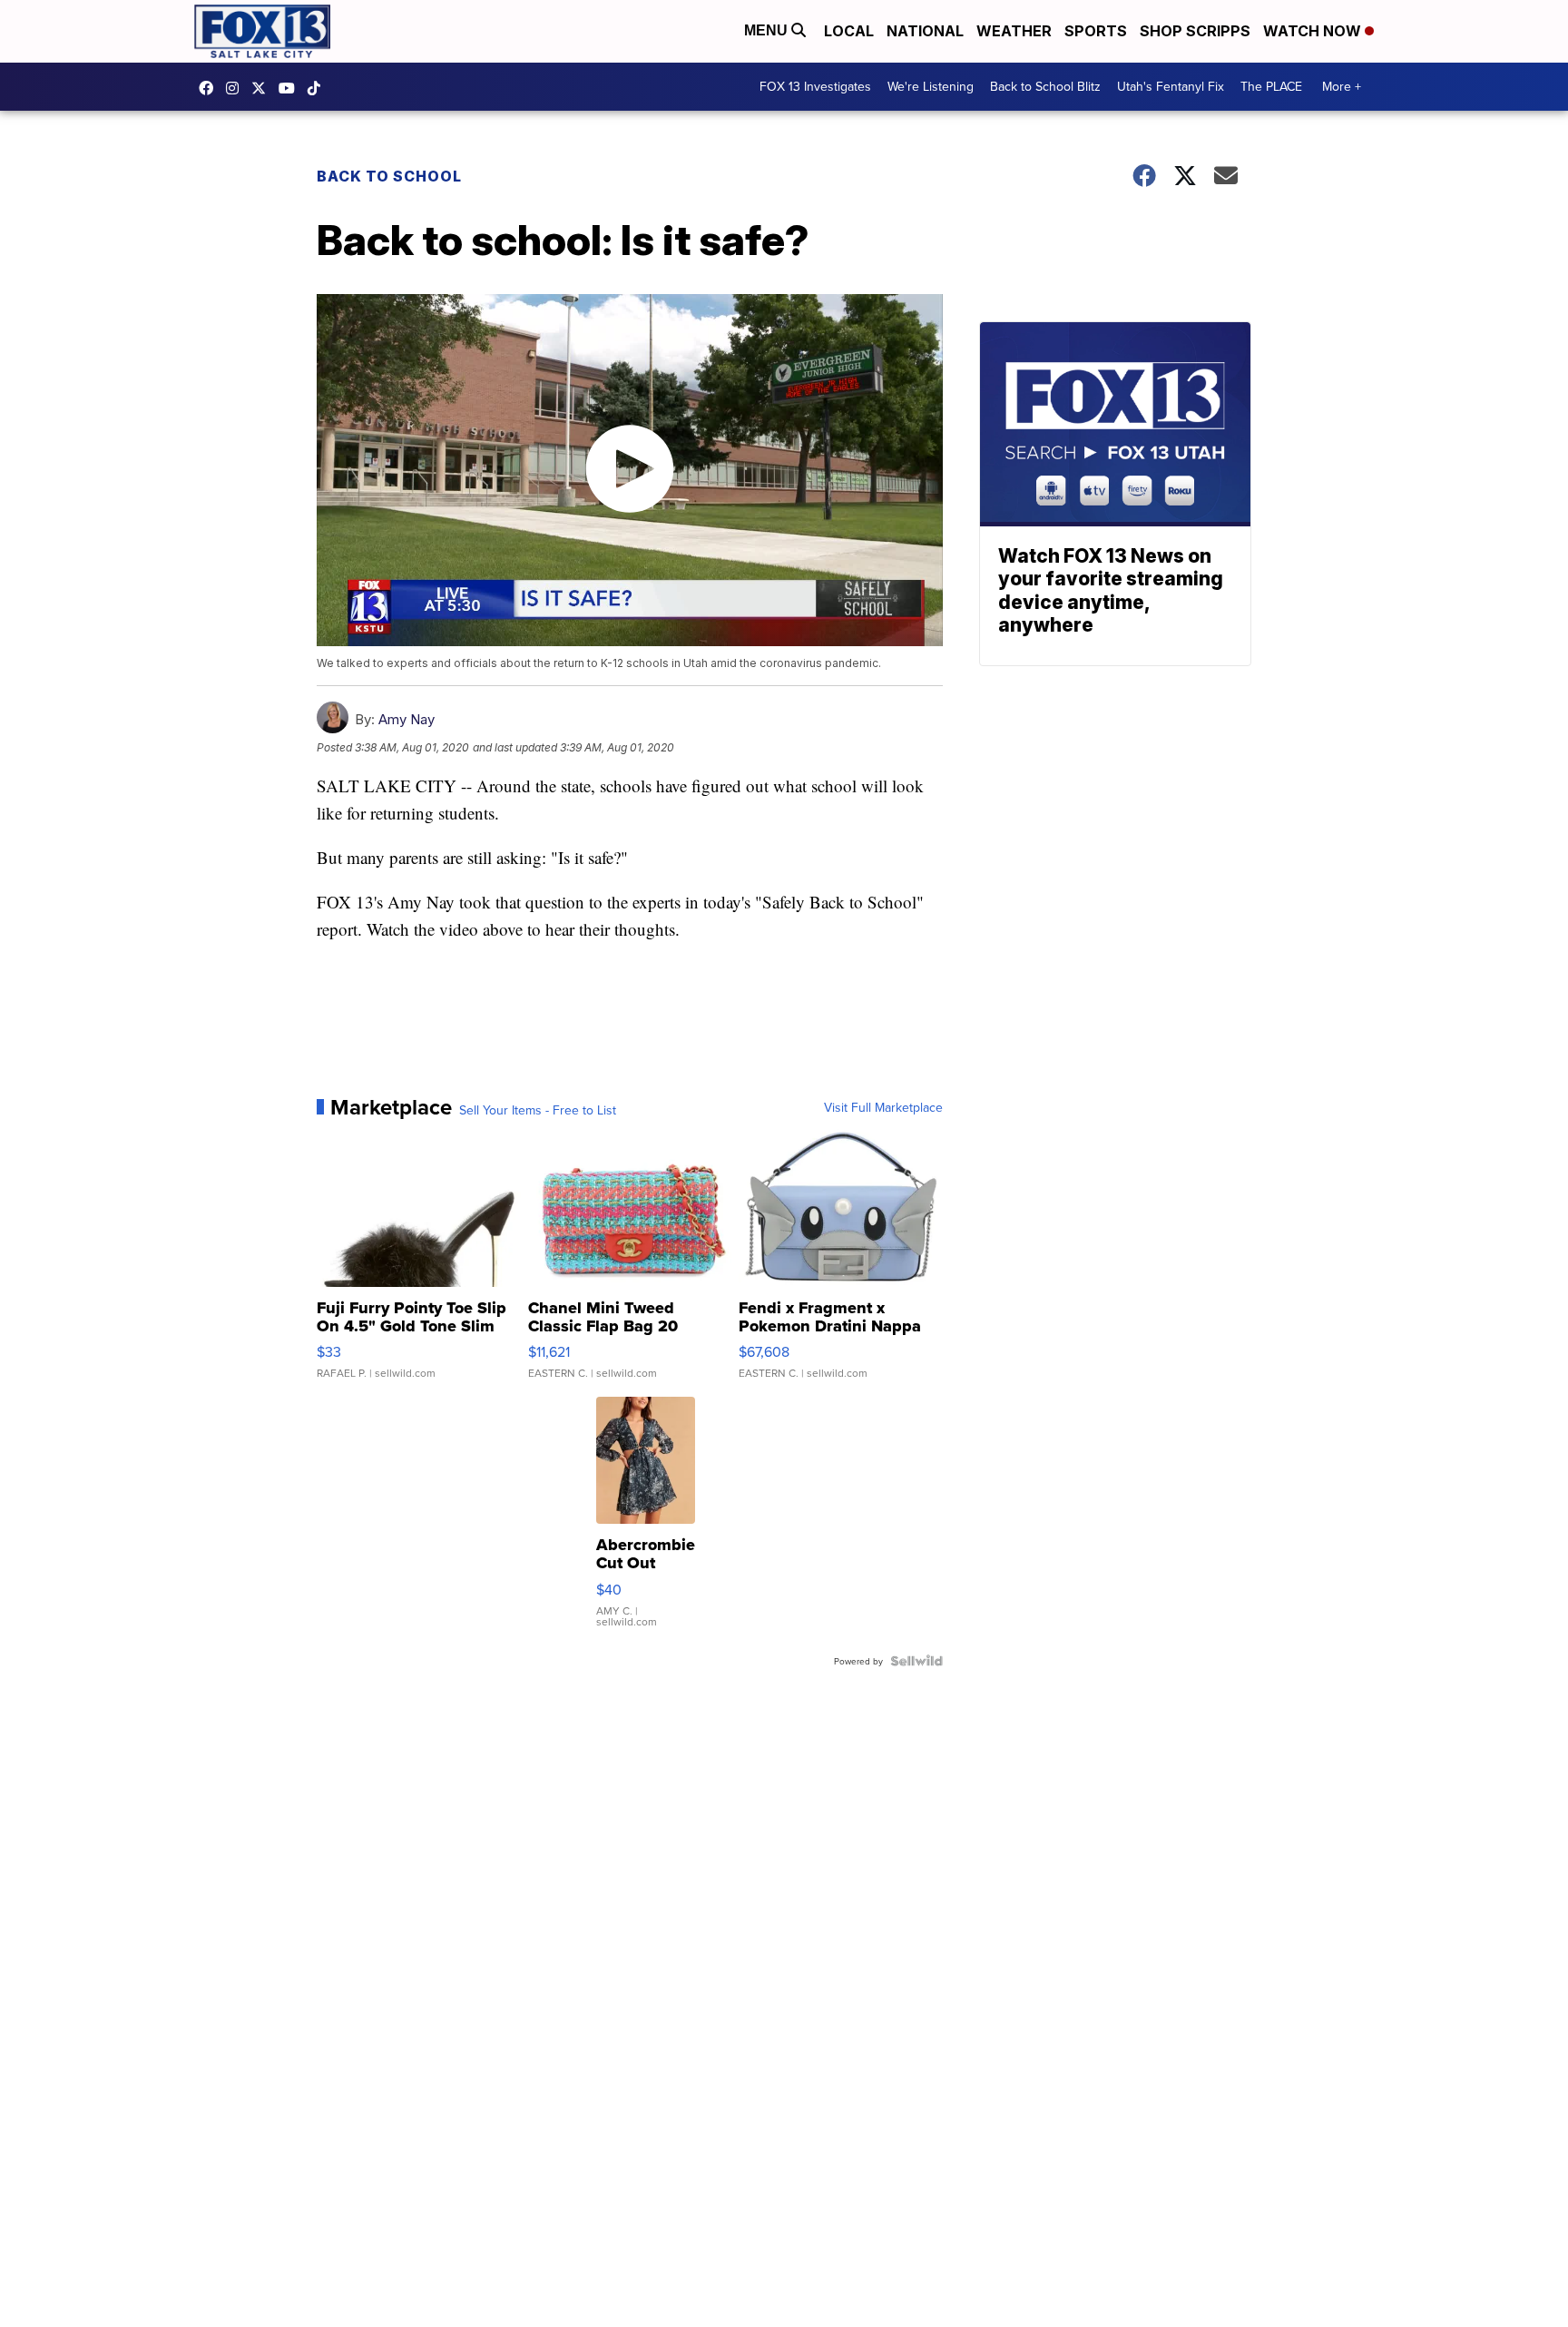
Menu (768, 30)
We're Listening (931, 86)
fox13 (263, 88)
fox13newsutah (211, 88)
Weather (1014, 31)
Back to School (389, 176)
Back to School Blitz (1045, 86)
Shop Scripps (1195, 31)
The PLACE (1271, 86)
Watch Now (1314, 31)
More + (1342, 86)
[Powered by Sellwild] (916, 1661)
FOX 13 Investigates (815, 86)
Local (849, 31)
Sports (1096, 31)
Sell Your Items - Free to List (538, 1110)
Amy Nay (407, 719)
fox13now (237, 88)
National (925, 31)
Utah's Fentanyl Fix (1171, 86)
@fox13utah (318, 88)
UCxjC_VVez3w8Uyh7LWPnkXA (291, 88)
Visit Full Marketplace (883, 1107)
